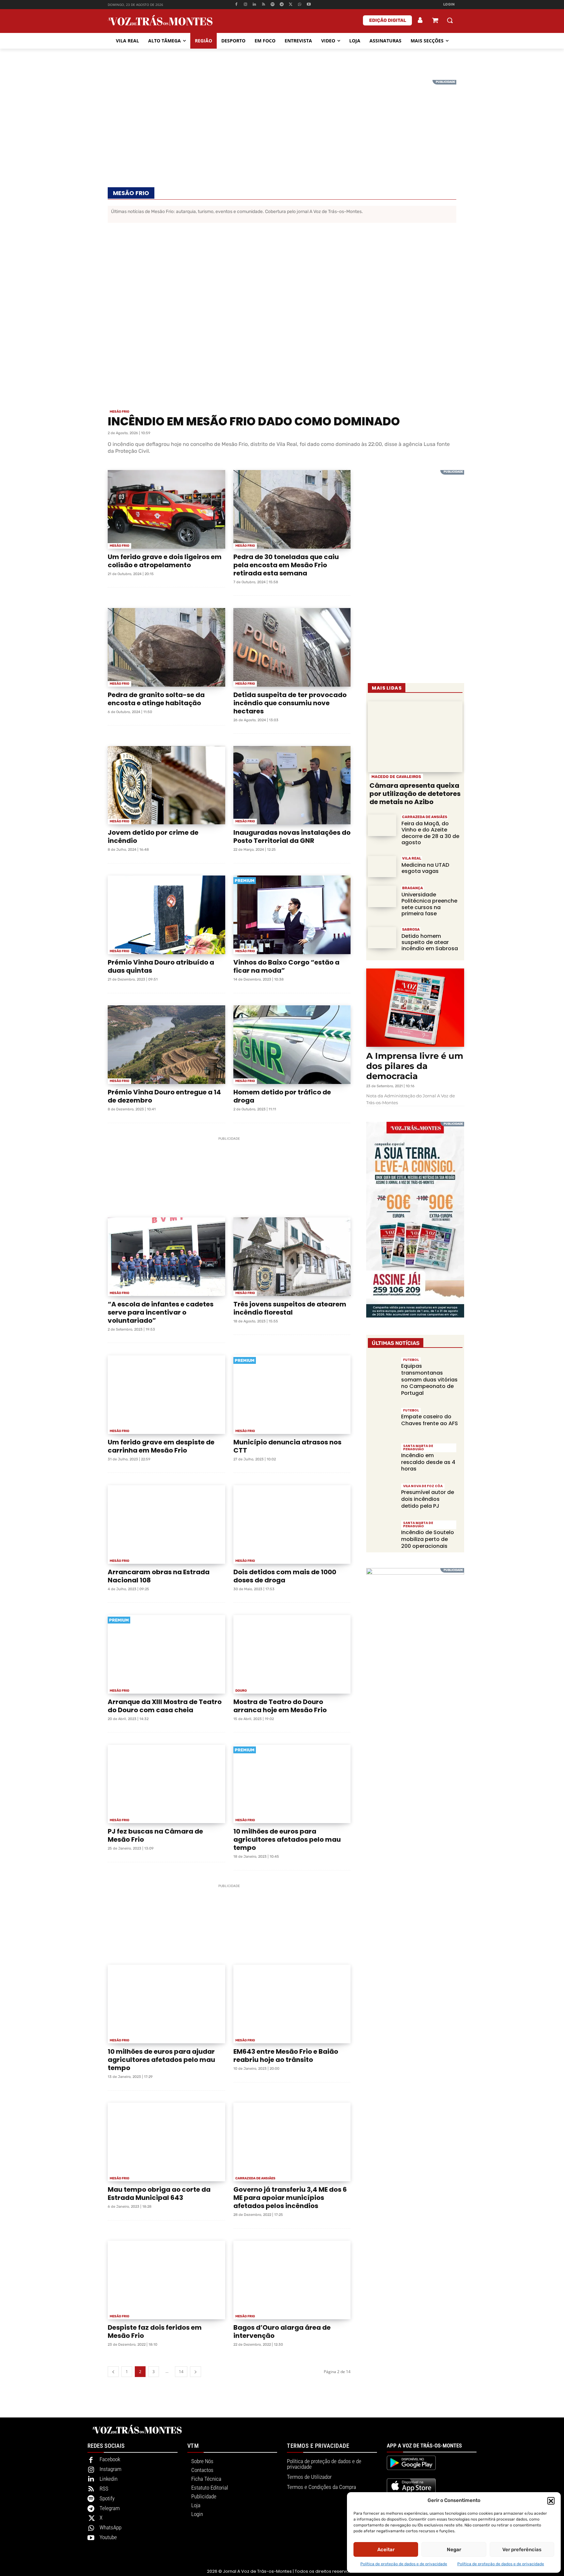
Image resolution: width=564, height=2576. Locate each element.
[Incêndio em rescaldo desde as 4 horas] (382, 1457)
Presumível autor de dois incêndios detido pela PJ (428, 1499)
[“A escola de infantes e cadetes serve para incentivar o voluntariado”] (166, 1257)
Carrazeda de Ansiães (255, 2178)
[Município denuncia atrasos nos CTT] (292, 1395)
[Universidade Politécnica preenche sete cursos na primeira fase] (382, 896)
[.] (420, 20)
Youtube (108, 2537)
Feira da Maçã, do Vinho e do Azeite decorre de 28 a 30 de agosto (430, 833)
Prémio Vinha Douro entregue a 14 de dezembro (164, 1096)
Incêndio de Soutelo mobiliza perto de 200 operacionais (428, 1539)
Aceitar (386, 2550)
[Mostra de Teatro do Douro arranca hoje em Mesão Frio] (292, 1654)
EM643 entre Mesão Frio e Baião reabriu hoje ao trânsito (286, 2056)
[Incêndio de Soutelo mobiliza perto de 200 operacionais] (382, 1534)
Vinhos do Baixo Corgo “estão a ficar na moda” (286, 966)
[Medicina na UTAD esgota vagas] (382, 867)
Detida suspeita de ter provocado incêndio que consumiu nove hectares (290, 703)
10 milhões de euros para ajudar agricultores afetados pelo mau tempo (161, 2060)
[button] (551, 2501)
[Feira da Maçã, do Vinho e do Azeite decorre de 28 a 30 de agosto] (382, 825)
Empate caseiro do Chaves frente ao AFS (430, 1420)
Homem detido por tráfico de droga (282, 1096)
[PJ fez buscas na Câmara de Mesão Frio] (166, 1784)
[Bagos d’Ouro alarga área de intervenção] (292, 2280)
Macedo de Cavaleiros (396, 777)
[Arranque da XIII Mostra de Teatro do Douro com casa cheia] (166, 1654)
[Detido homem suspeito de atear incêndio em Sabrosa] (382, 938)
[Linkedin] (254, 5)
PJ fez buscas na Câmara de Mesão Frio (155, 1835)
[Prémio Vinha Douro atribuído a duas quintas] (166, 915)
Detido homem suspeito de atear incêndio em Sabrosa (430, 942)
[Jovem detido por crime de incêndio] (166, 785)
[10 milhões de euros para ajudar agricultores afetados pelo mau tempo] (166, 2004)
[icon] (435, 21)
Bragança (413, 888)
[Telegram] (282, 5)
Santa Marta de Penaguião (418, 1448)
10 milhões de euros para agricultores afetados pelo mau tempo (287, 1839)
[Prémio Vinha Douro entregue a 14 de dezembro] (166, 1045)
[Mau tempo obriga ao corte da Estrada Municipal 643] (166, 2142)
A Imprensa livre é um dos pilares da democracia (415, 1066)
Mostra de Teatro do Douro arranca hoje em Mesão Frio (280, 1706)
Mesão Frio (119, 412)
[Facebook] (236, 5)
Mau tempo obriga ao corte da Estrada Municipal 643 (159, 2194)
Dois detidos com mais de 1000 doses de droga (285, 1576)
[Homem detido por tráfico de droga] (292, 1045)
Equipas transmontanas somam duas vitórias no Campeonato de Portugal (429, 1379)
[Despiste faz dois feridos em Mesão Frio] (166, 2280)
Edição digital (388, 20)
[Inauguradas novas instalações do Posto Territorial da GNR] (292, 785)
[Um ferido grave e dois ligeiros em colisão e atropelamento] (166, 509)
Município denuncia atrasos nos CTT (287, 1446)
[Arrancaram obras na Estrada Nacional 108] (166, 1524)
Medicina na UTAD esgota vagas (425, 868)
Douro (241, 1691)
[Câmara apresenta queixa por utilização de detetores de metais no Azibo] (415, 737)
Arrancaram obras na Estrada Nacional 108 (159, 1576)
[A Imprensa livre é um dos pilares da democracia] (415, 1008)
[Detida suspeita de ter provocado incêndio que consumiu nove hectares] (292, 647)
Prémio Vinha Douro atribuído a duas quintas (161, 966)
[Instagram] (245, 5)
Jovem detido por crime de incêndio (153, 837)
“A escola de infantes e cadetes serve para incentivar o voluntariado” (161, 1312)
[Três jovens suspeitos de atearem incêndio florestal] (292, 1257)
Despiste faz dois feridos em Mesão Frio (155, 2332)
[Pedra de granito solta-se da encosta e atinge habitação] (166, 647)
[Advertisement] (282, 126)
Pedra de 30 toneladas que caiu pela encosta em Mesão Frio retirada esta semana (286, 565)
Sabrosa (411, 930)
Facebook (110, 2459)
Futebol (411, 1360)
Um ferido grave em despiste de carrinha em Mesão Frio (161, 1446)
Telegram (110, 2508)
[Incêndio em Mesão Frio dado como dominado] (282, 318)
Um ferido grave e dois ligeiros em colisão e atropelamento (165, 561)
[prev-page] (113, 2372)
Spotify (107, 2498)
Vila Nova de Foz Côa (423, 1486)
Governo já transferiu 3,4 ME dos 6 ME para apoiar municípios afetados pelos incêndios (290, 2198)
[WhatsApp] (300, 5)
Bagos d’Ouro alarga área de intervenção (282, 2332)
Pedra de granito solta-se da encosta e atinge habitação (156, 699)
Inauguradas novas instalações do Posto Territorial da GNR (292, 837)
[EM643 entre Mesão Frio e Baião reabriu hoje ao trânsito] (292, 2004)
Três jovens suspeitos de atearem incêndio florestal (290, 1308)
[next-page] (196, 2372)
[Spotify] (273, 5)
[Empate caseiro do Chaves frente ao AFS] (382, 1421)
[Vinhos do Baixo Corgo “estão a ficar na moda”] (292, 915)
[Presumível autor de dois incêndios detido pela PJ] (382, 1497)
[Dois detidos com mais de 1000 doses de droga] (292, 1524)
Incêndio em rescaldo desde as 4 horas (428, 1462)
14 (181, 2372)
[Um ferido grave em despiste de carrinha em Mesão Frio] (166, 1395)
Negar (454, 2550)
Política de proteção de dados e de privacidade (404, 2564)
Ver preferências (522, 2550)
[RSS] (264, 5)
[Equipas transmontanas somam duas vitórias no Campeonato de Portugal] (382, 1371)
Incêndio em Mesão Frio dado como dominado (255, 421)
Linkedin (109, 2479)
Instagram (110, 2469)
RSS (104, 2489)
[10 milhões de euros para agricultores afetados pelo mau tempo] (292, 1784)
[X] (291, 5)
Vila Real (412, 858)
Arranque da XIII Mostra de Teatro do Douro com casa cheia (165, 1706)
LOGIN (449, 4)
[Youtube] (309, 5)
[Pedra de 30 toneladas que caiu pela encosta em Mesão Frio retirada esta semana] (292, 509)
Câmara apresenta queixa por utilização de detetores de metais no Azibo (415, 794)
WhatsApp (110, 2527)
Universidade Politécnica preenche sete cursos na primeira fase (429, 904)
